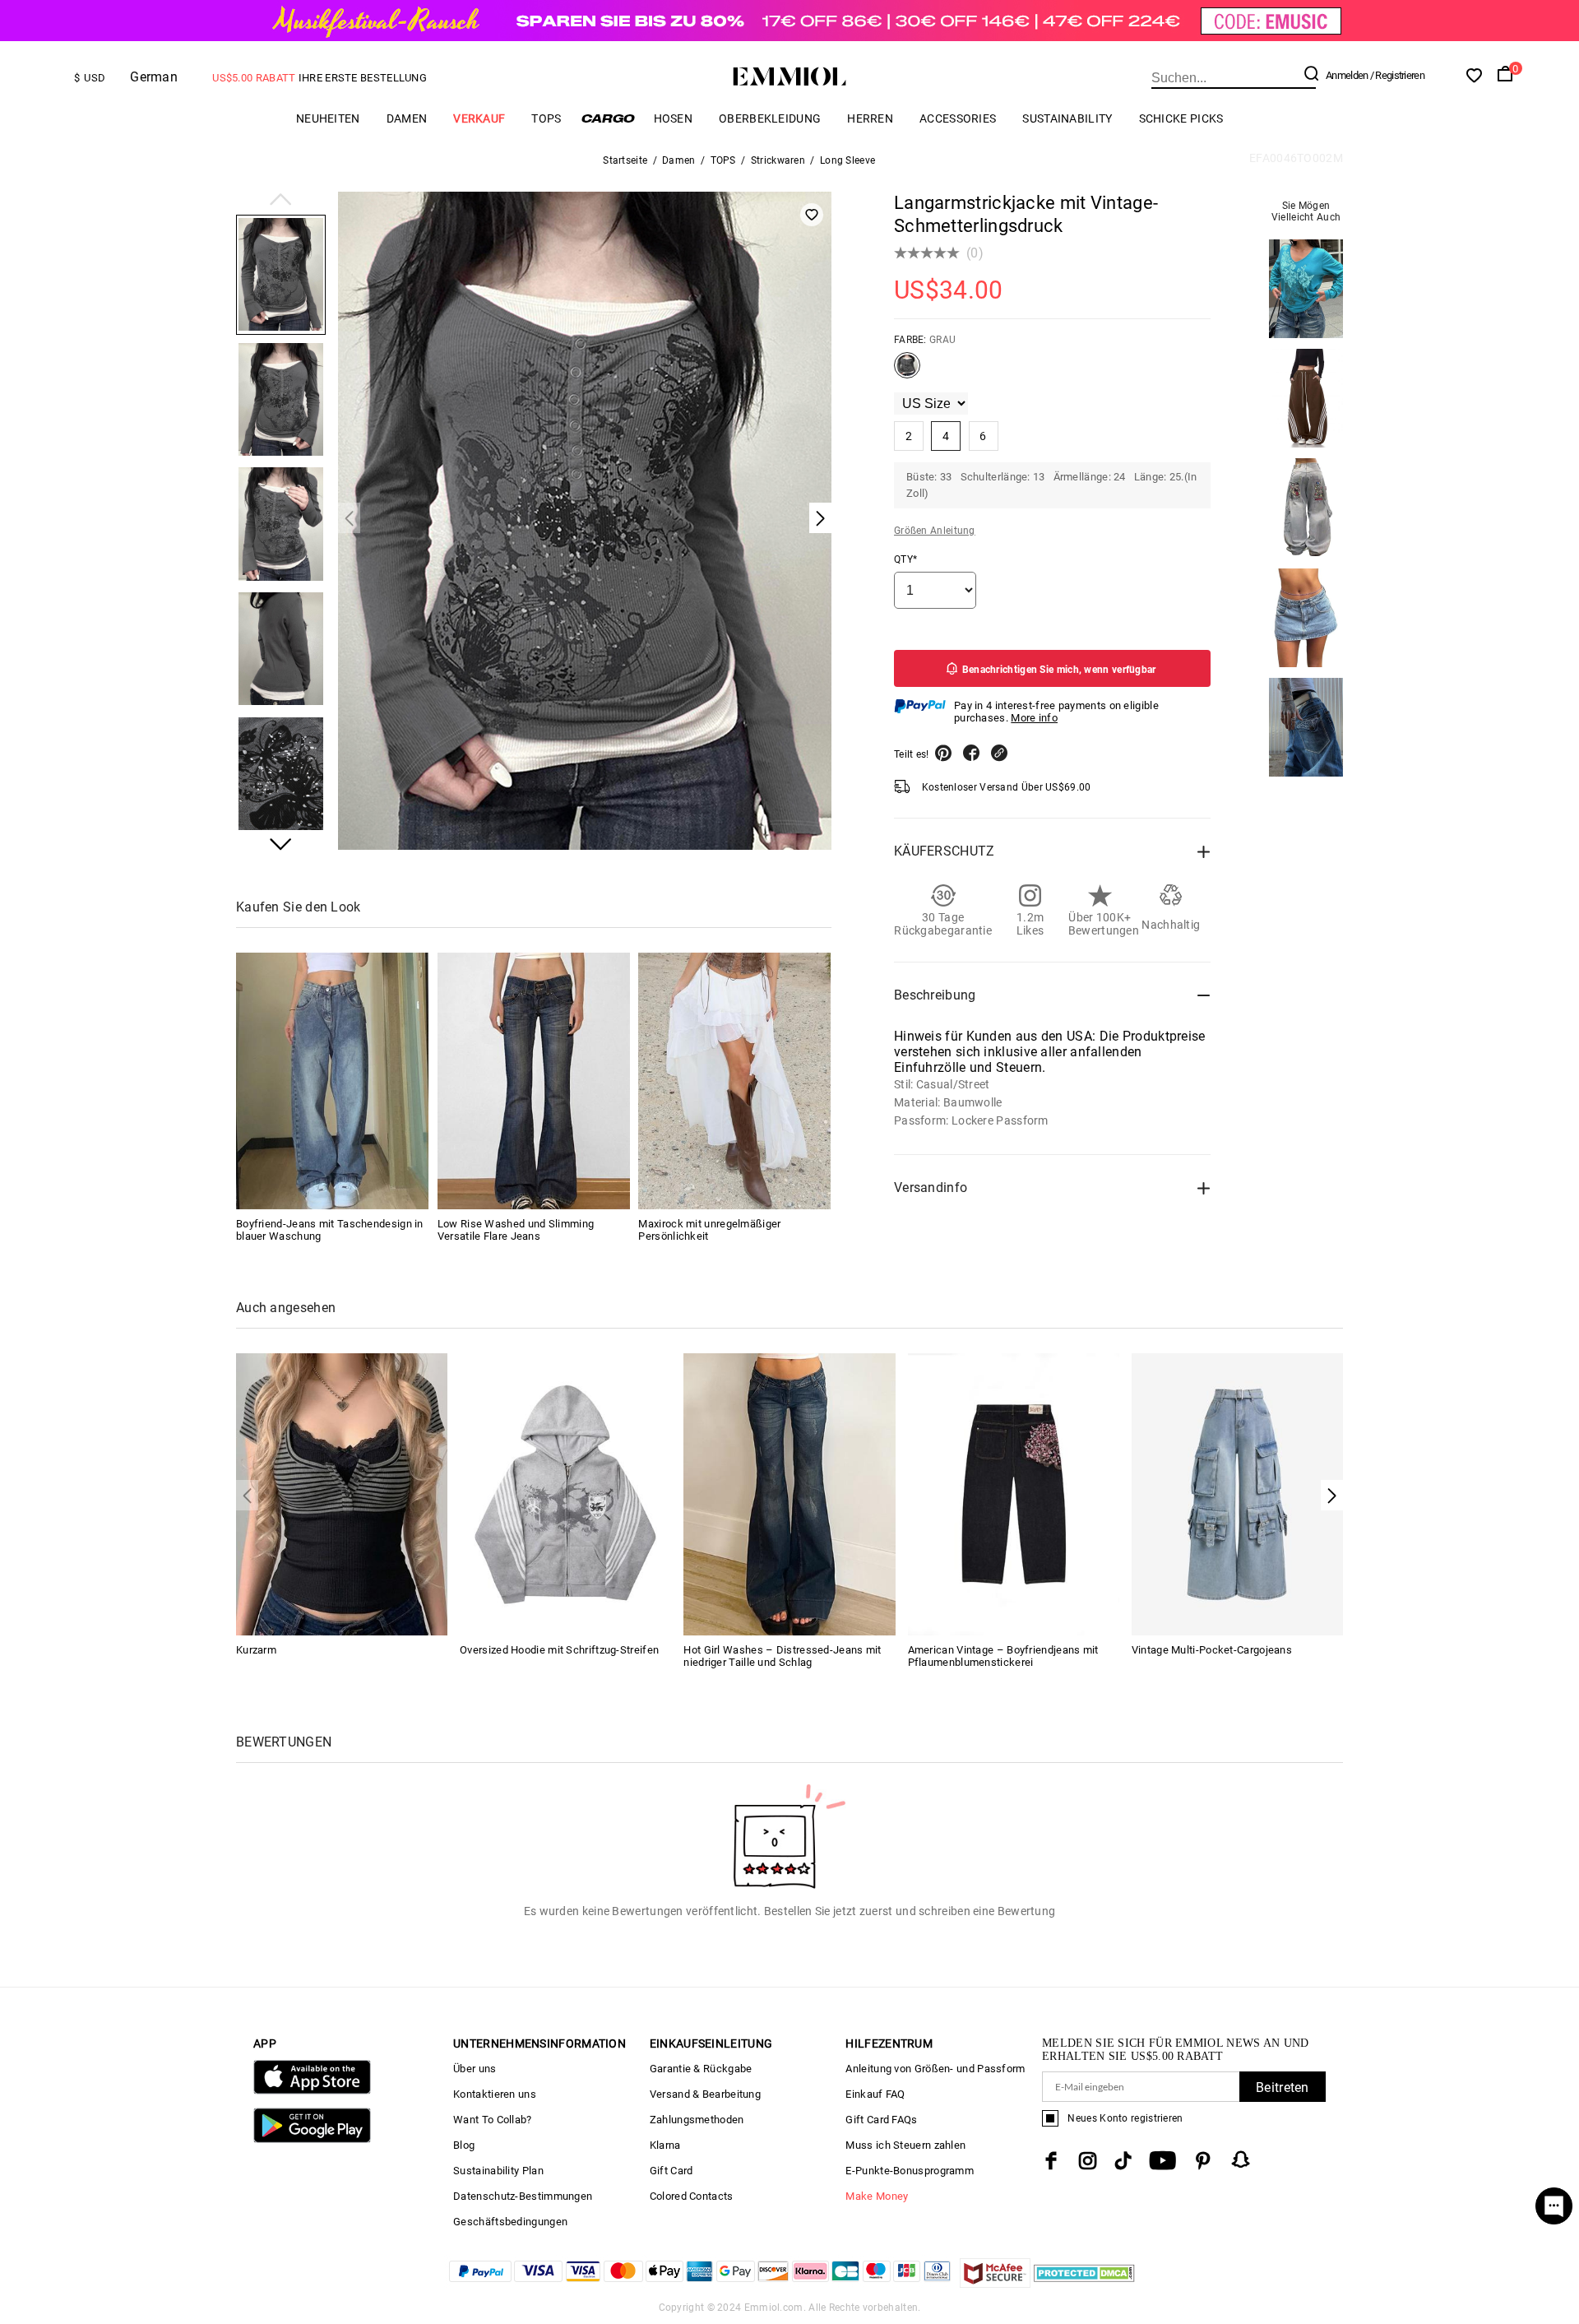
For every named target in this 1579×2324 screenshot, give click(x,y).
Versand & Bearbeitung (705, 2094)
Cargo (608, 118)
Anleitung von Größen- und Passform (935, 2069)
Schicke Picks (1181, 118)
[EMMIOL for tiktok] (1123, 2161)
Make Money (877, 2196)
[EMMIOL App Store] (312, 2091)
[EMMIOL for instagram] (1088, 2161)
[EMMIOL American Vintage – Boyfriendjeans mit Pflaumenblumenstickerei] (1014, 1493)
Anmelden (1347, 75)
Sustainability (1067, 118)
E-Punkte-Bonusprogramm (910, 2171)
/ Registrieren (1397, 75)
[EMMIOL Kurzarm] (342, 1493)
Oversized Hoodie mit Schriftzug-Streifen (559, 1650)
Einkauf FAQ (875, 2094)
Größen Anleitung (935, 531)
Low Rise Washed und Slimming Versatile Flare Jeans (516, 1230)
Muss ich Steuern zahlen (905, 2145)
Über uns (475, 2069)
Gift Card (671, 2171)
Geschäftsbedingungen (510, 2222)
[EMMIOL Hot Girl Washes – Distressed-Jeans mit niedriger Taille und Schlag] (789, 1493)
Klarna (665, 2145)
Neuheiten (328, 118)
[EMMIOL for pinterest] (1203, 2161)
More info (1034, 718)
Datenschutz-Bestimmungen (523, 2196)
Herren (870, 118)
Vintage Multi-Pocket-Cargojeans (1212, 1650)
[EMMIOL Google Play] (312, 2139)
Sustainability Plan (498, 2171)
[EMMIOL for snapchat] (1241, 2159)
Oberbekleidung (770, 118)
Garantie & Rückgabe (701, 2069)
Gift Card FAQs (881, 2120)
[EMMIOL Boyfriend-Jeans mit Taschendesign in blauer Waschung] (332, 1081)
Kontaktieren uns (495, 2094)
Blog (464, 2145)
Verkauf (479, 118)
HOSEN (674, 118)
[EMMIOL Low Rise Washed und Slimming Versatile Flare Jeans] (534, 1081)
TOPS (546, 118)
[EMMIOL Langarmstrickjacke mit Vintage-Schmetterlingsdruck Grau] (907, 372)
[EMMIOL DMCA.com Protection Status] (1084, 2283)
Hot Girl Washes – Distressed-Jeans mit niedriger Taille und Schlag (782, 1656)
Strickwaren (778, 160)
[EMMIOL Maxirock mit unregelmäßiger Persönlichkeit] (734, 1081)
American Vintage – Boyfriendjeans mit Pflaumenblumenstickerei (1003, 1656)
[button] (281, 201)
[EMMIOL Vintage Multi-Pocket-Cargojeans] (1237, 1493)
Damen (407, 118)
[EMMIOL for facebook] (1051, 2161)
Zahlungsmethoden (697, 2120)
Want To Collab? (493, 2120)
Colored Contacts (692, 2196)
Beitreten (1283, 2087)
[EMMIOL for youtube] (1162, 2161)
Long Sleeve (847, 160)
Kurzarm (256, 1650)
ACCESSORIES (958, 118)
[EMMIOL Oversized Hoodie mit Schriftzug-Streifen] (565, 1493)
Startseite (625, 160)
